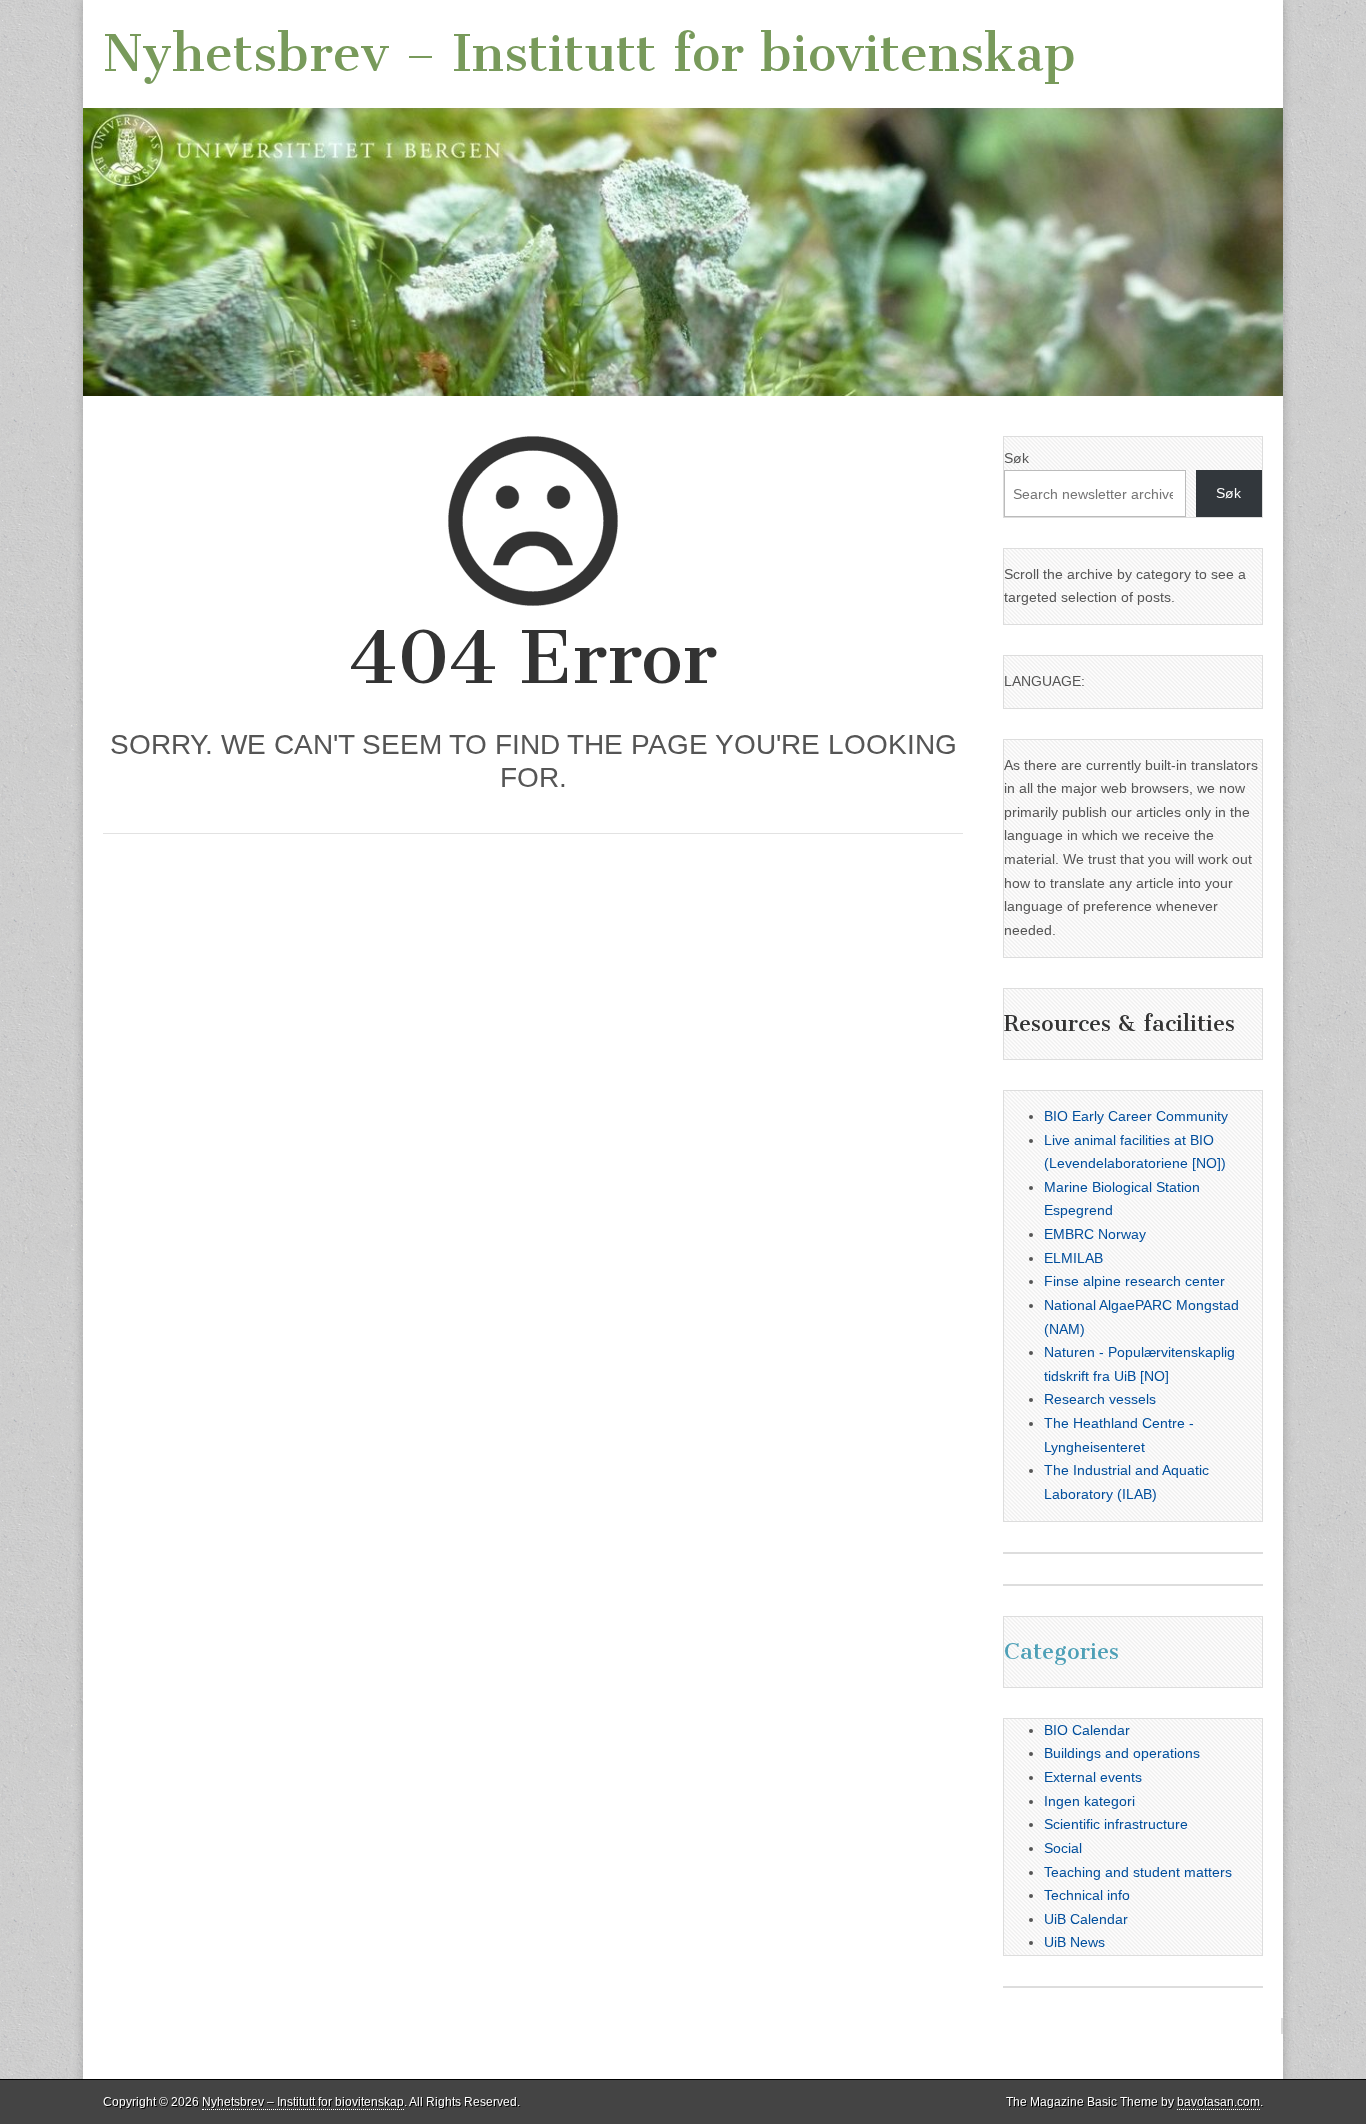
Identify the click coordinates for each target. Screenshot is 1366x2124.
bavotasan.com (1218, 2102)
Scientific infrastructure (1116, 1824)
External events (1093, 1777)
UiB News (1074, 1942)
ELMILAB (1073, 1258)
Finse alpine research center (1134, 1281)
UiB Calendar (1086, 1919)
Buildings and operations (1122, 1753)
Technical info (1087, 1895)
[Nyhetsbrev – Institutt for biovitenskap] (683, 198)
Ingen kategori (1089, 1801)
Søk (1016, 458)
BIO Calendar (1087, 1730)
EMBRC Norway (1095, 1234)
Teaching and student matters (1138, 1872)
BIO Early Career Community (1136, 1116)
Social (1063, 1848)
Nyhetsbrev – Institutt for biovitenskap (589, 53)
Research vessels (1100, 1399)
